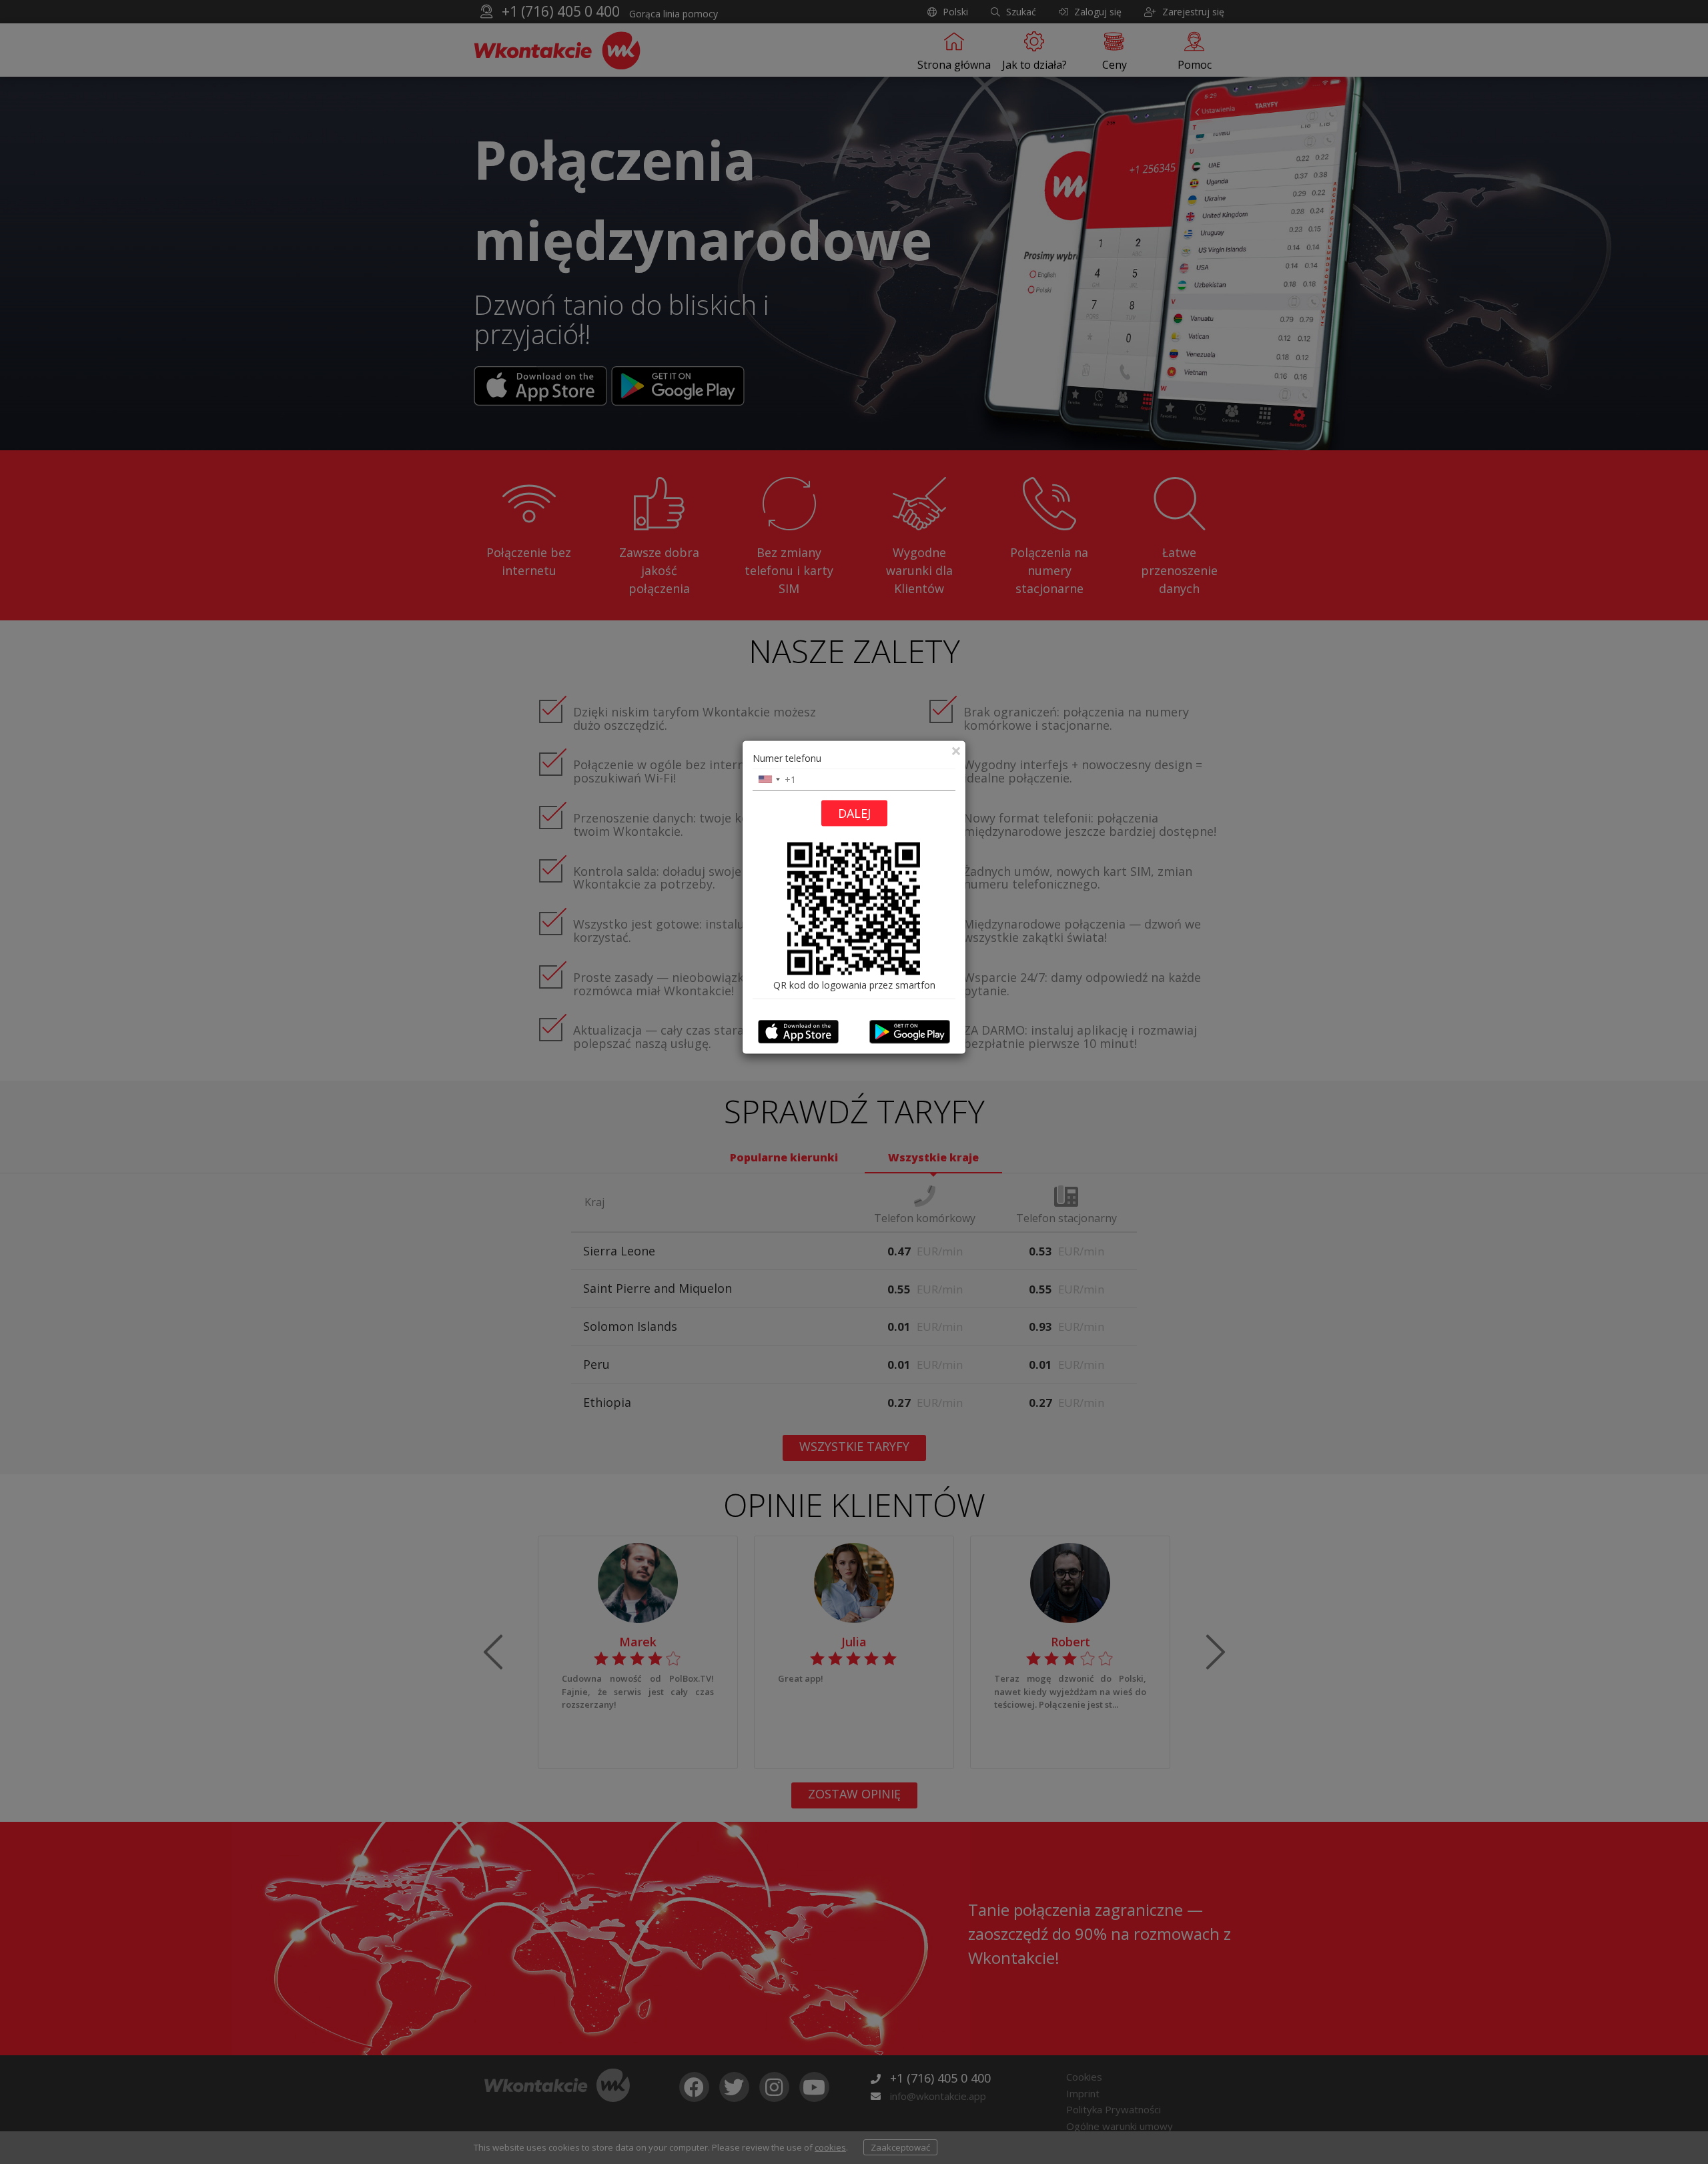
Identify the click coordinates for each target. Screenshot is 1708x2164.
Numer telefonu (787, 757)
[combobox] (769, 779)
